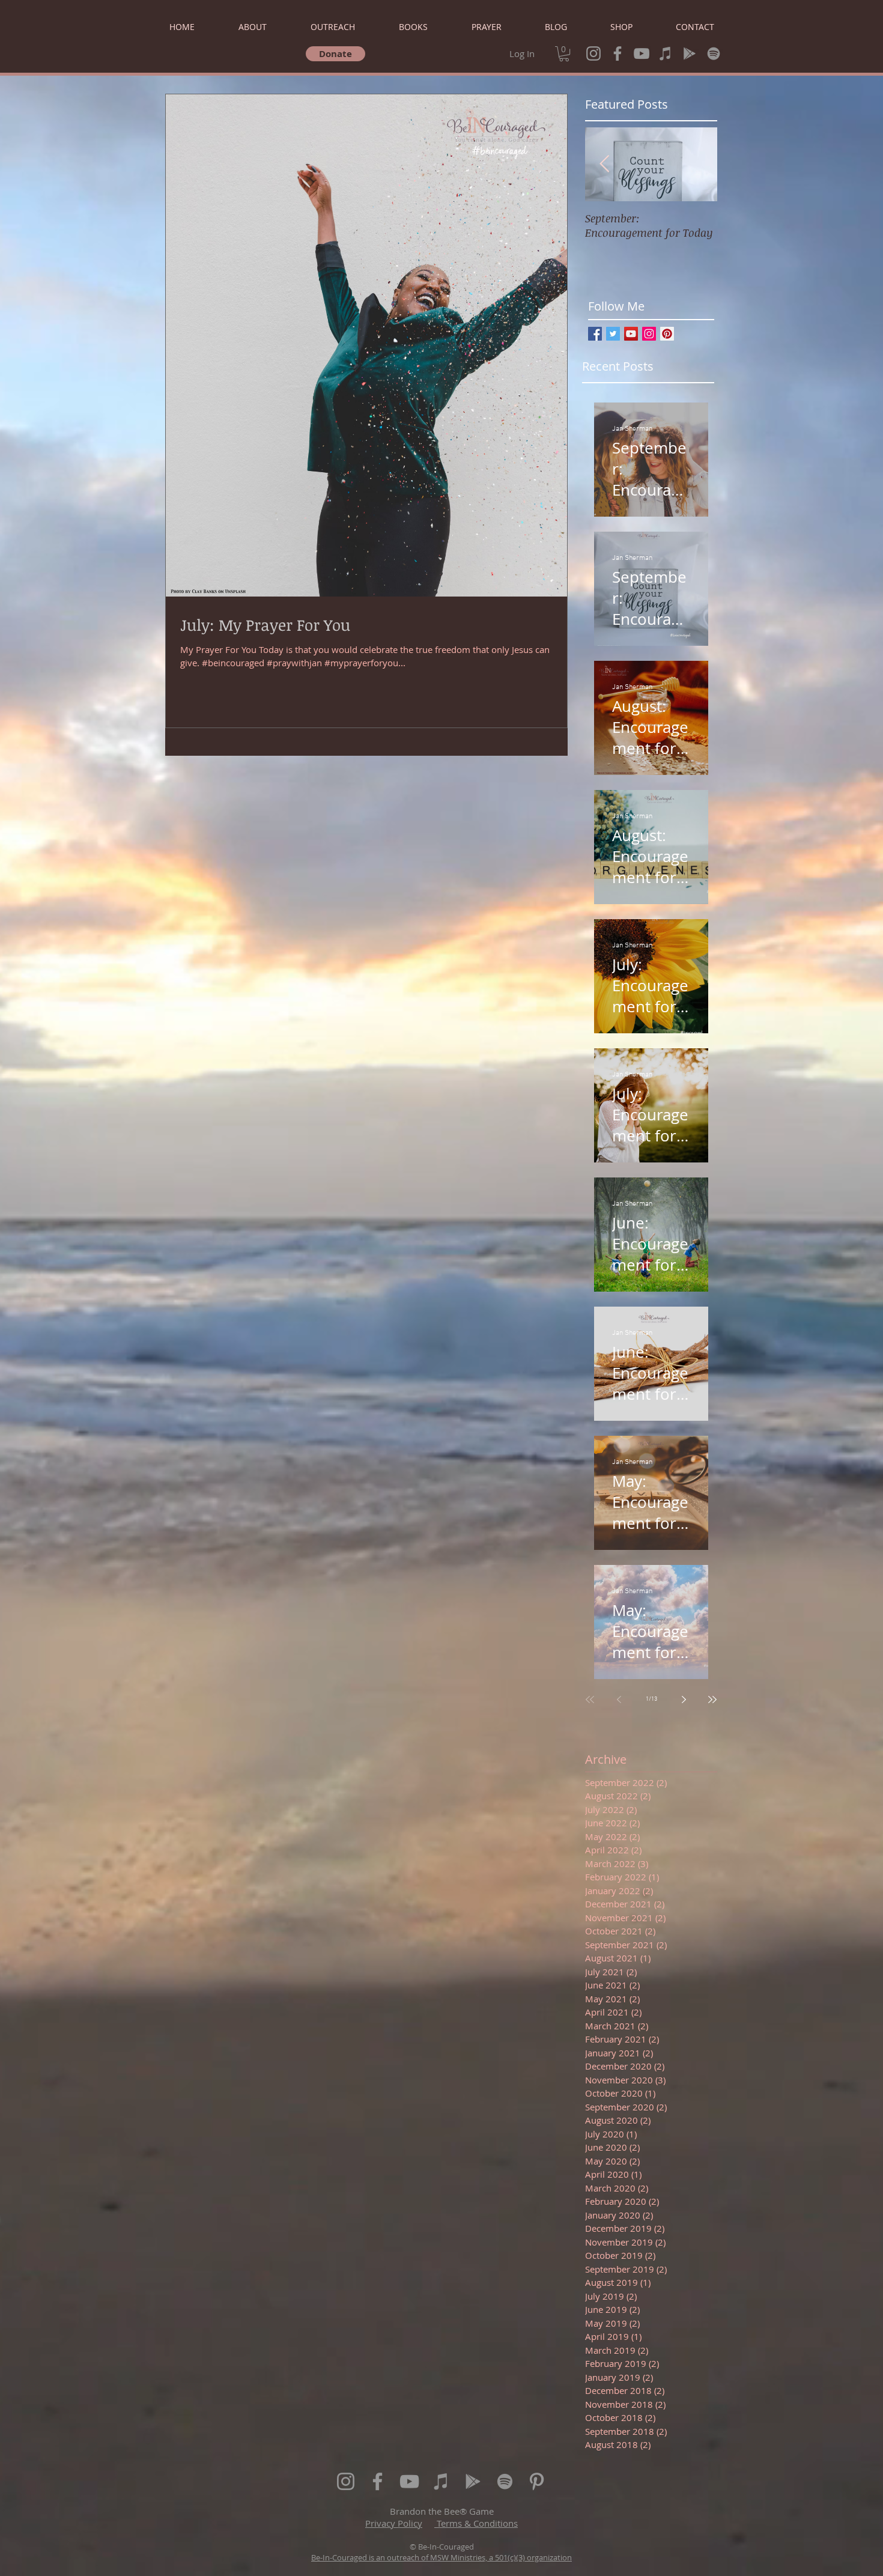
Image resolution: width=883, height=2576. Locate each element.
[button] (564, 54)
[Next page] (684, 1700)
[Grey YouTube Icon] (642, 53)
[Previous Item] (604, 164)
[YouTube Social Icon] (631, 334)
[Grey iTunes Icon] (666, 53)
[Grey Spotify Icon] (714, 53)
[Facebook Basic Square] (595, 334)
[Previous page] (619, 1700)
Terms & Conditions (476, 2523)
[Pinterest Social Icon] (667, 334)
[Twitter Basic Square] (613, 334)
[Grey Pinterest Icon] (537, 2481)
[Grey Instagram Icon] (593, 53)
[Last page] (712, 1700)
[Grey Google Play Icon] (690, 53)
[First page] (590, 1700)
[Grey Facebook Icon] (617, 53)
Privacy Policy (394, 2523)
